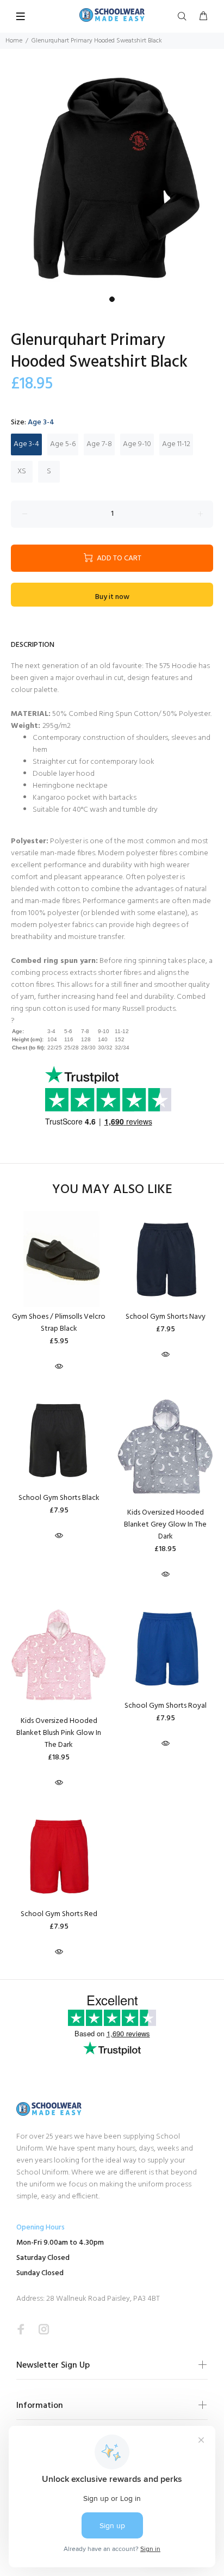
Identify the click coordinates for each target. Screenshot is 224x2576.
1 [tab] (112, 299)
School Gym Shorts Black (59, 1498)
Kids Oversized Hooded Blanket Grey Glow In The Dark (165, 1525)
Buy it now (112, 597)
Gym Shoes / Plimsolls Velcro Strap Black (59, 1323)
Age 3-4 (26, 444)
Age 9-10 (137, 444)
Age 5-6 (63, 444)
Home (14, 41)
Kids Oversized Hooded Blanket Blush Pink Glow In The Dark (59, 1733)
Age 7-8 (99, 444)
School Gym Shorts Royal (166, 1706)
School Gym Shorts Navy (166, 1317)
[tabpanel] (112, 179)
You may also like (112, 1190)
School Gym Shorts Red (59, 1914)
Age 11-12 (176, 444)
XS (22, 471)
